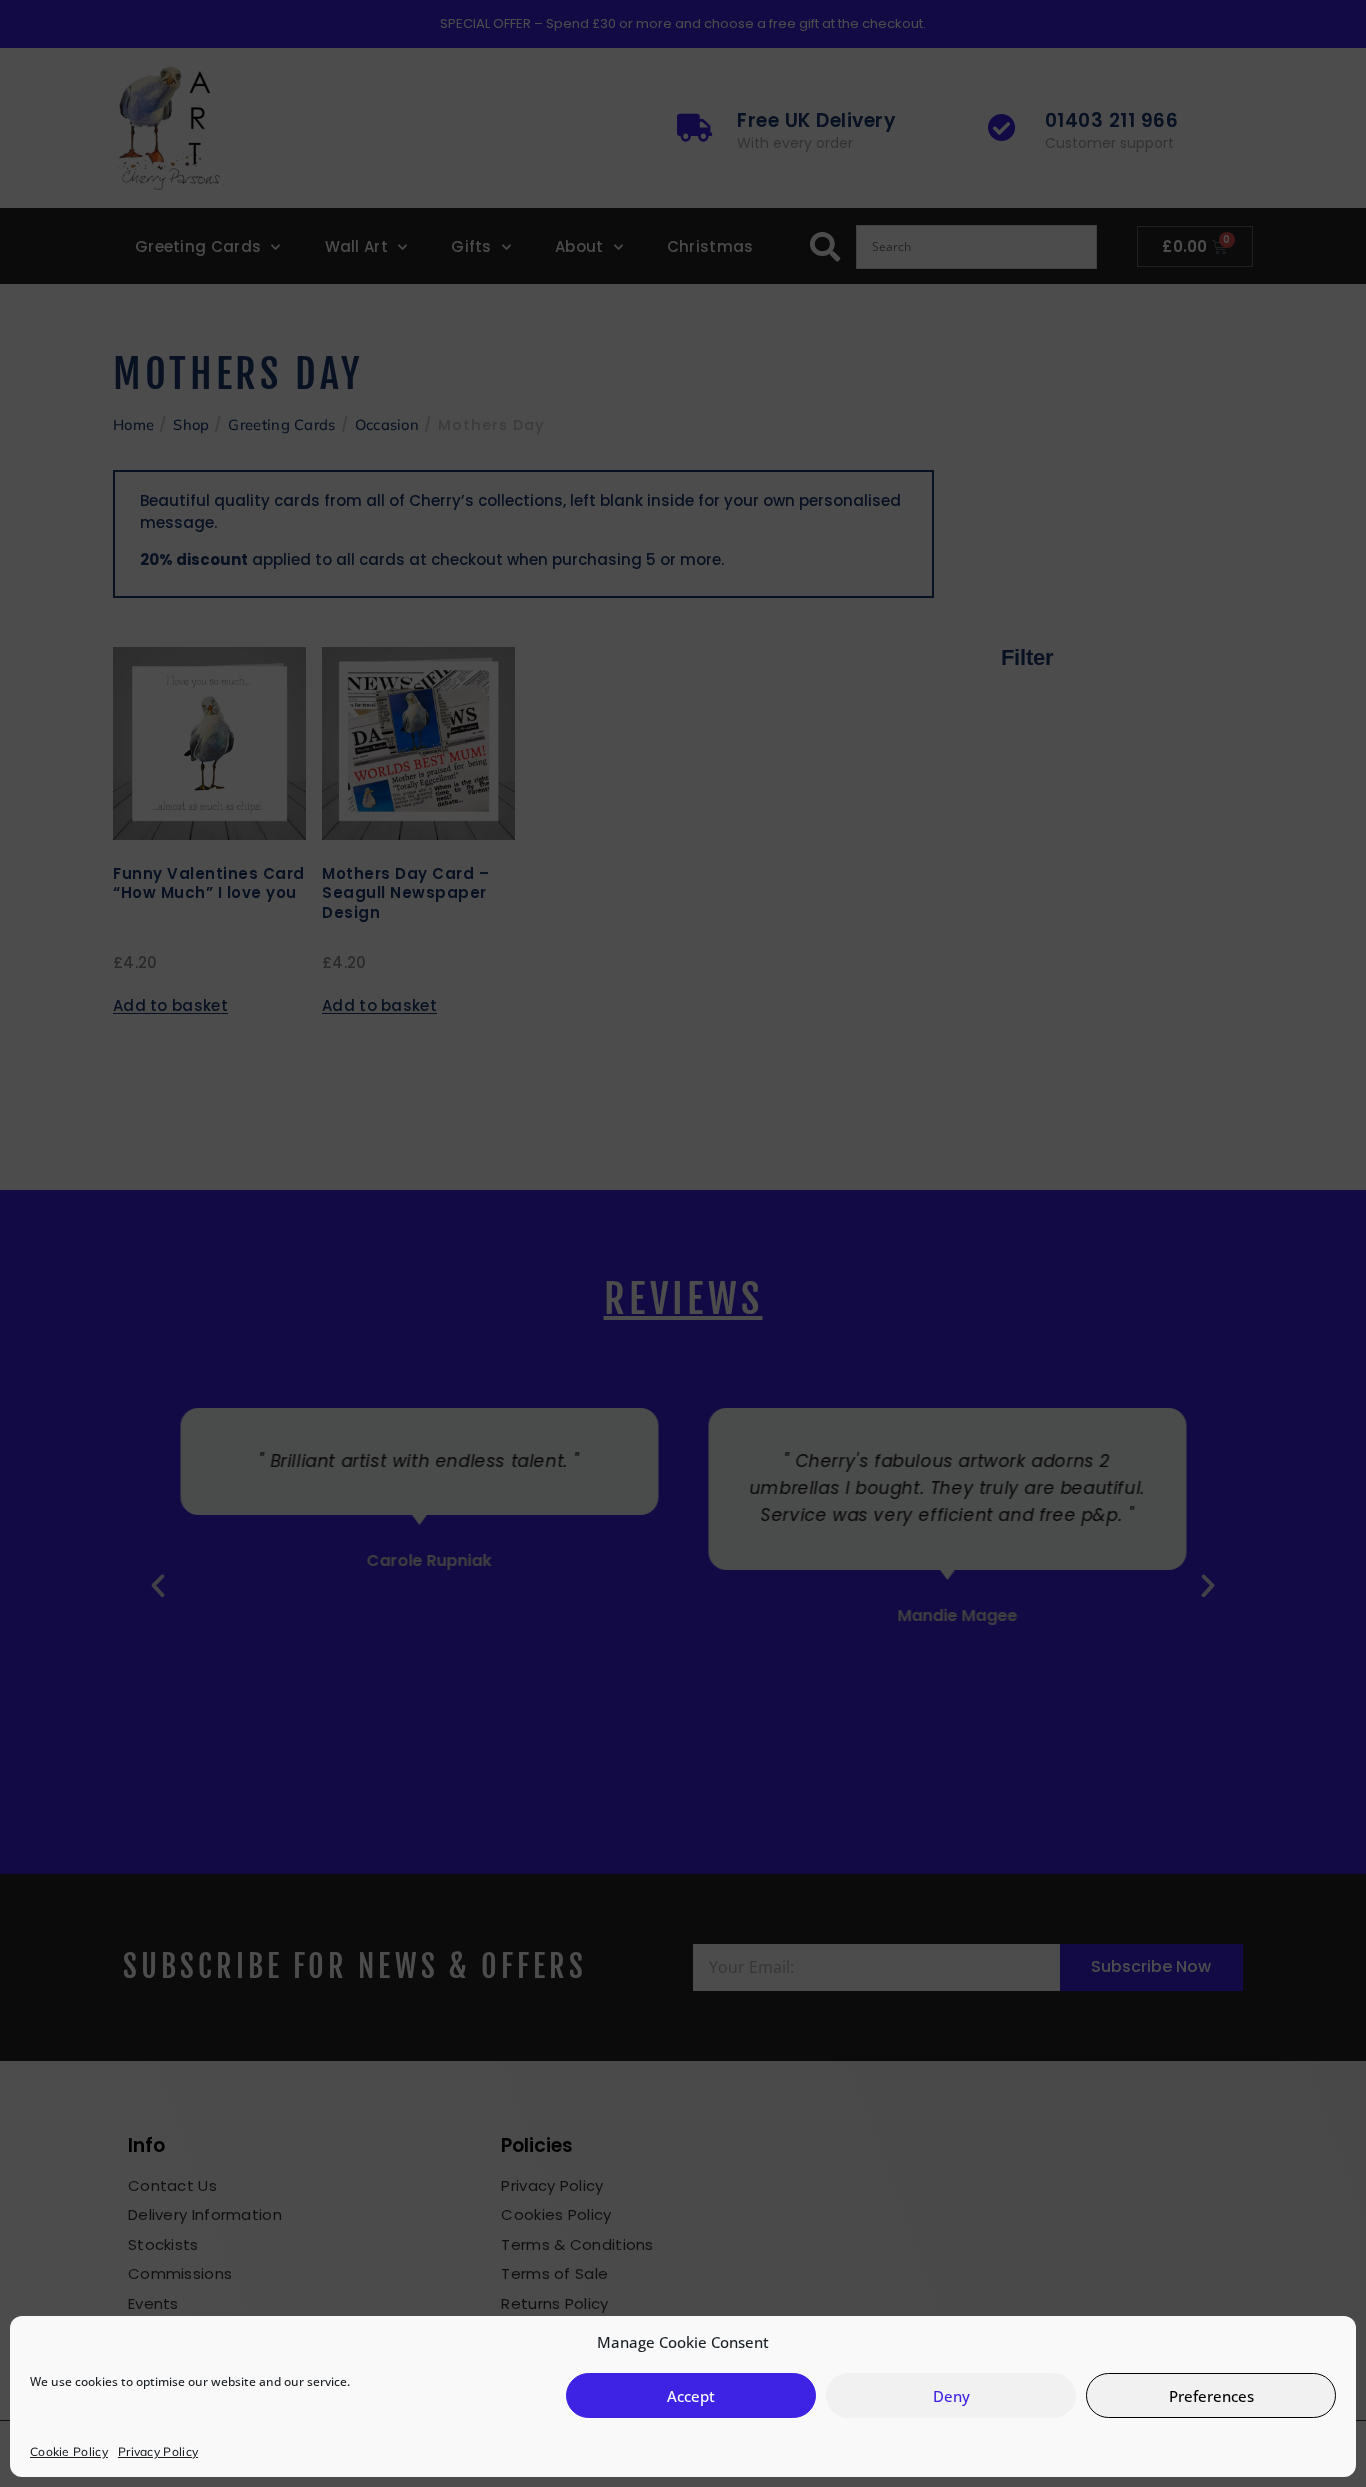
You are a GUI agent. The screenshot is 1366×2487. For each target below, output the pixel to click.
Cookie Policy (69, 2451)
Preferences (1211, 2396)
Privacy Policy (158, 2451)
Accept (691, 2396)
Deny (951, 2396)
